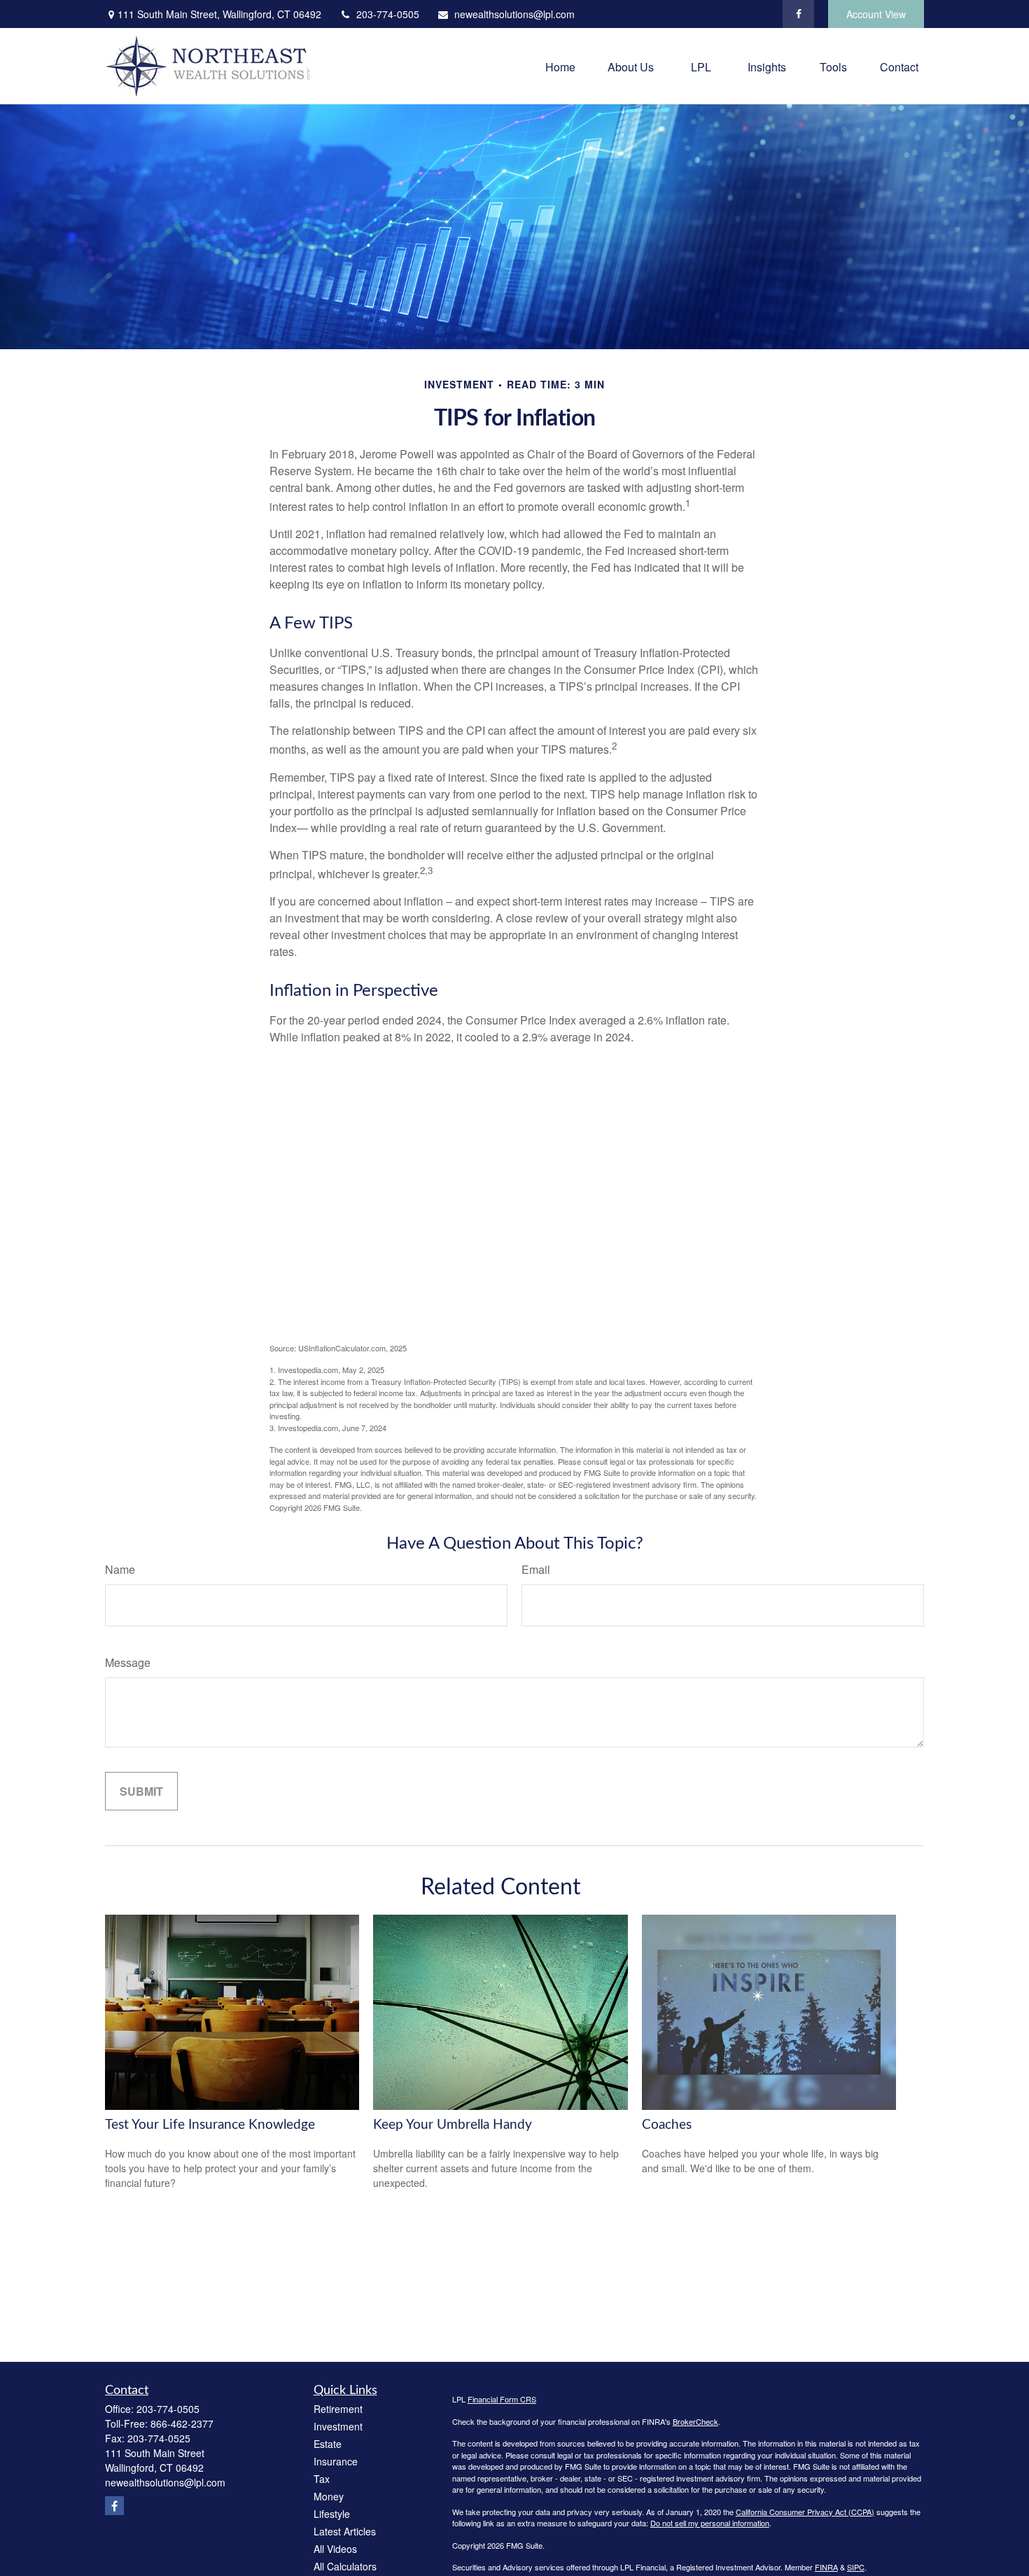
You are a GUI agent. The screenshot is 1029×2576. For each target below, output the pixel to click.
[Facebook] (798, 14)
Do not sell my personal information (710, 2523)
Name (120, 1569)
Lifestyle (332, 2514)
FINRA (826, 2567)
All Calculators (345, 2566)
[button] (560, 66)
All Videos (335, 2549)
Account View (876, 14)
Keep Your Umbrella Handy (453, 2125)
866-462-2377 (182, 2423)
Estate (328, 2444)
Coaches (667, 2125)
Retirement (338, 2409)
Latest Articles (345, 2531)
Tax (322, 2479)
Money (329, 2496)
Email (536, 1569)
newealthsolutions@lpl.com (514, 14)
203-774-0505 (388, 14)
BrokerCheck (695, 2421)
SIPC (856, 2567)
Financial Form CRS (502, 2399)
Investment (338, 2426)
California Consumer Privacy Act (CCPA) (805, 2512)
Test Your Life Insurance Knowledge (210, 2125)
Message (128, 1662)
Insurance (336, 2461)
